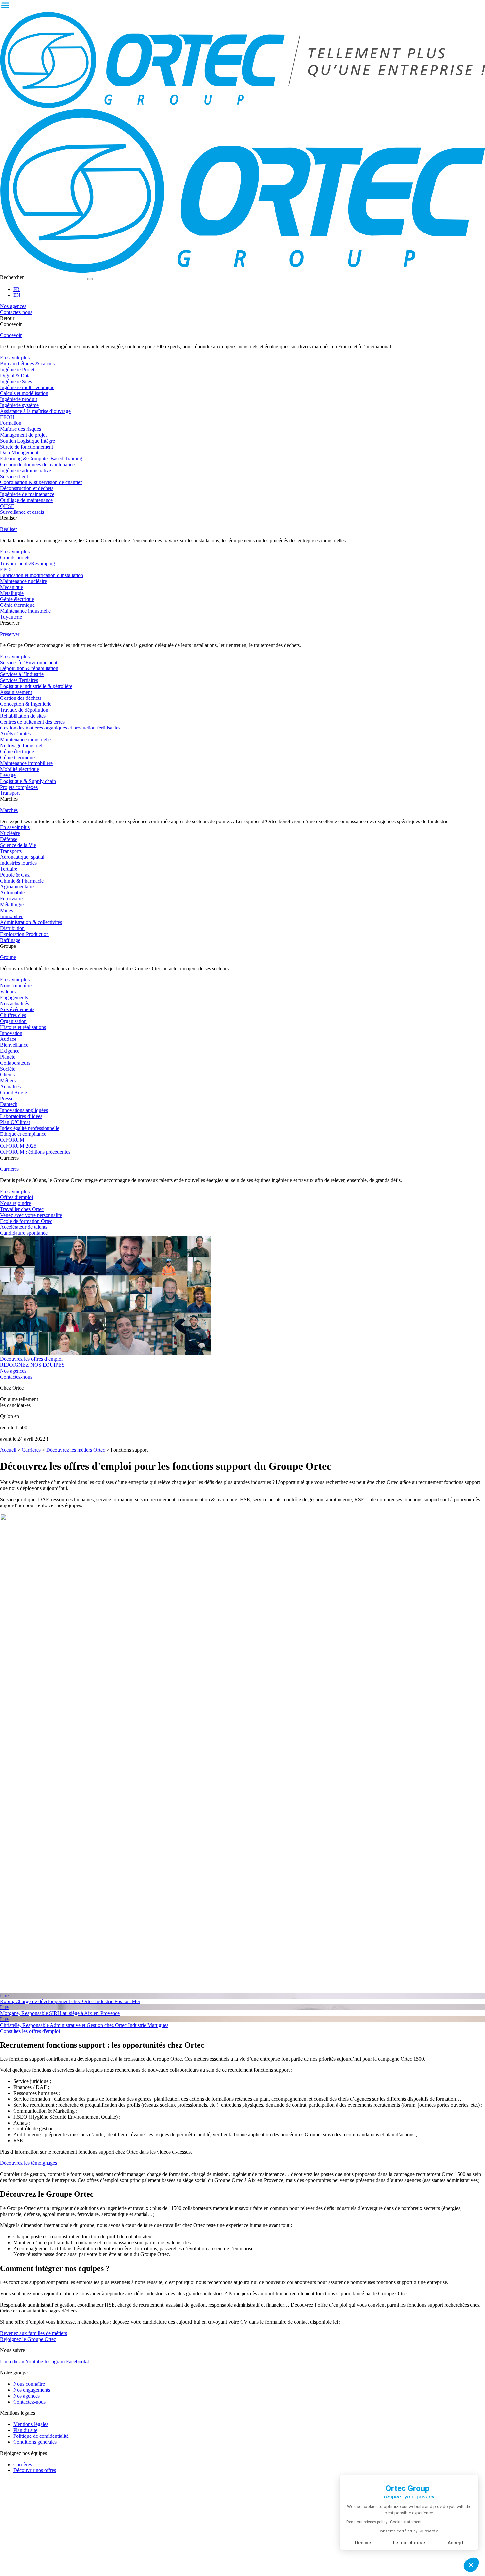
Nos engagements (32, 2390)
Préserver (10, 634)
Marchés (9, 810)
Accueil (8, 1450)
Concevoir (11, 335)
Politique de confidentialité (41, 2436)
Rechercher (13, 277)
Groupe (8, 957)
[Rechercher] (90, 279)
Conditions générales (35, 2442)
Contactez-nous (29, 2402)
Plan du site (25, 2430)
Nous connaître (29, 2384)
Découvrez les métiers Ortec (76, 1450)
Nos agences (26, 2396)
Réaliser (8, 529)
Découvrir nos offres (35, 2470)
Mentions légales (31, 2424)
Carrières (9, 1169)
